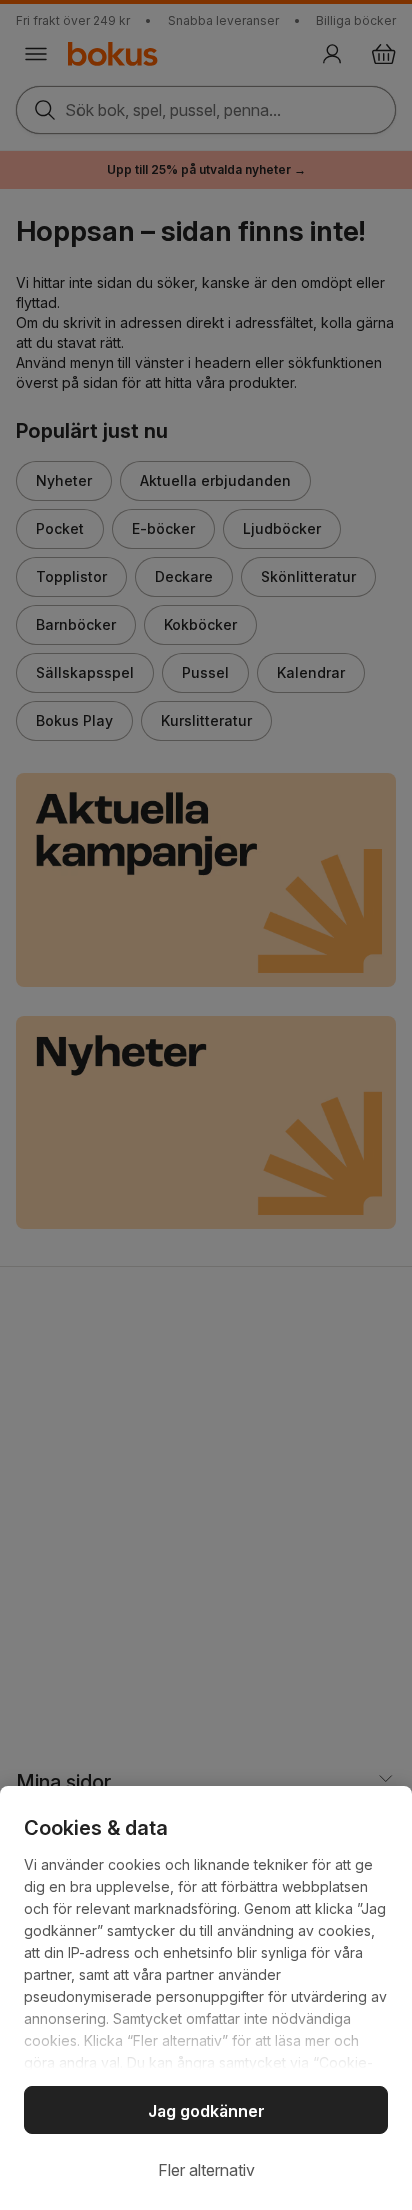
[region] (206, 1998)
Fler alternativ (206, 2170)
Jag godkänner (206, 2111)
